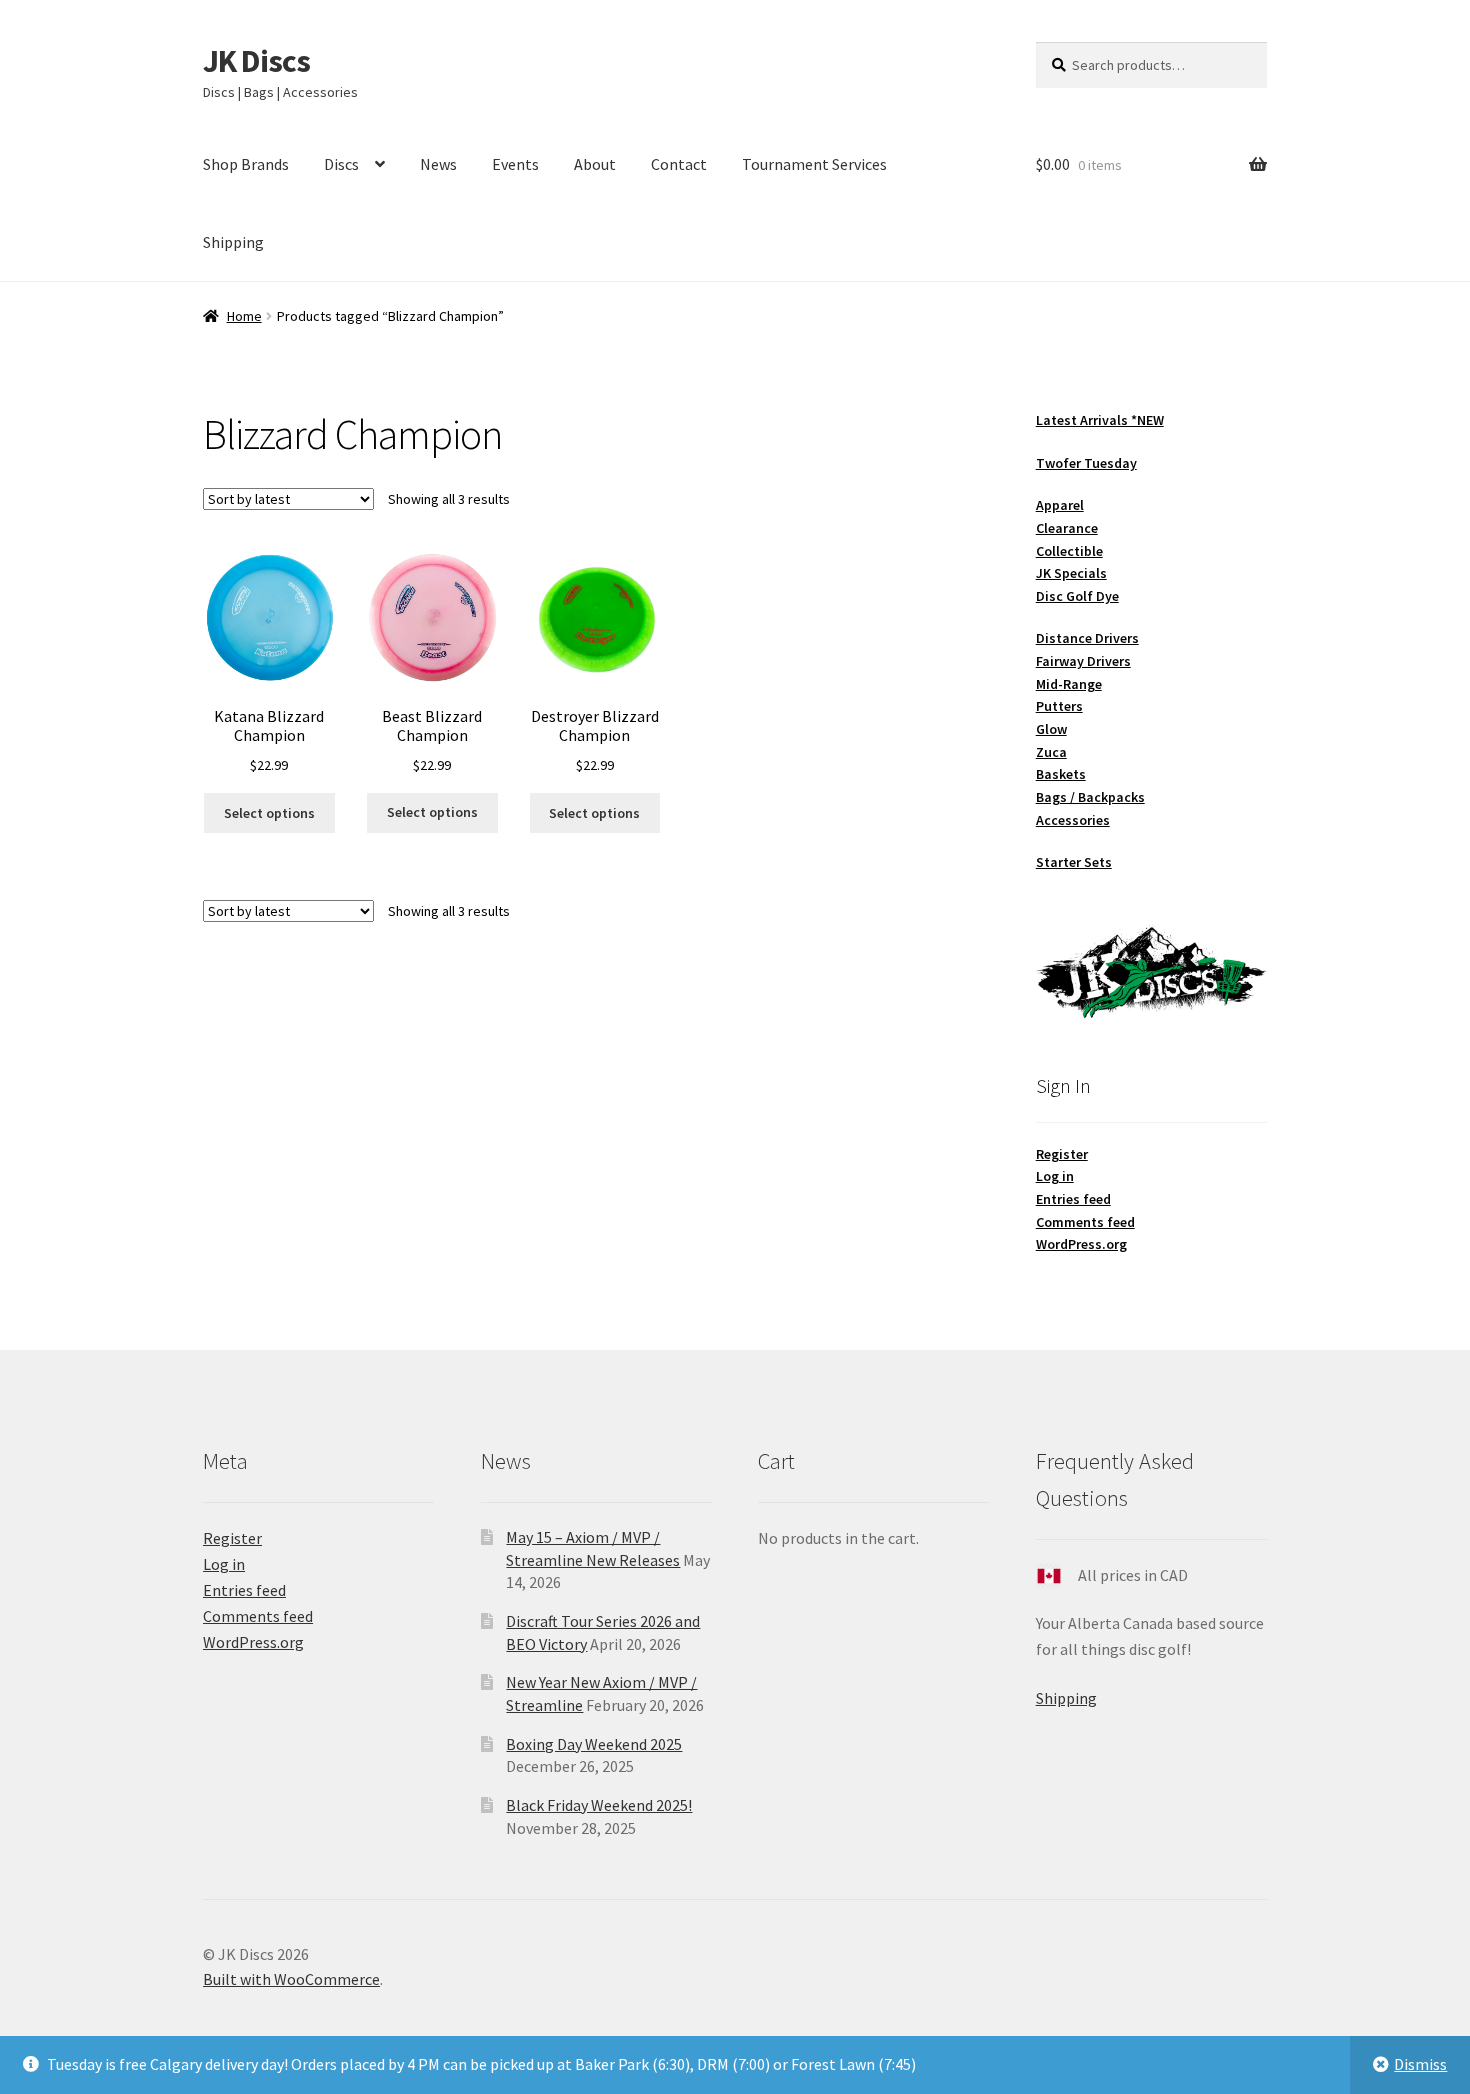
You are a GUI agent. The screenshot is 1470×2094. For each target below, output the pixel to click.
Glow (1051, 729)
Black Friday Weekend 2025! (599, 1805)
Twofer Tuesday (1086, 463)
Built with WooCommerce (291, 1979)
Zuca (1051, 752)
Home (244, 316)
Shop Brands (246, 164)
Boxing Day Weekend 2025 (594, 1744)
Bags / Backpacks (1090, 797)
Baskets (1061, 774)
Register (1062, 1154)
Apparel (1060, 505)
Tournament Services (814, 164)
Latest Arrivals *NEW (1100, 420)
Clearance (1067, 528)
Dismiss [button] (1420, 2064)
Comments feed (1085, 1222)
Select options (269, 813)
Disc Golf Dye (1077, 596)
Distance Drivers (1087, 638)
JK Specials (1071, 573)
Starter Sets (1074, 862)
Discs (341, 164)
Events (515, 164)
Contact (679, 164)
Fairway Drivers (1083, 661)
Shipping (233, 242)
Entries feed (1073, 1199)
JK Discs (256, 61)
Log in (1055, 1176)
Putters (1059, 706)
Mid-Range (1069, 684)
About (595, 164)
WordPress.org (1081, 1244)
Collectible (1069, 551)
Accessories (1073, 820)
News (438, 164)
